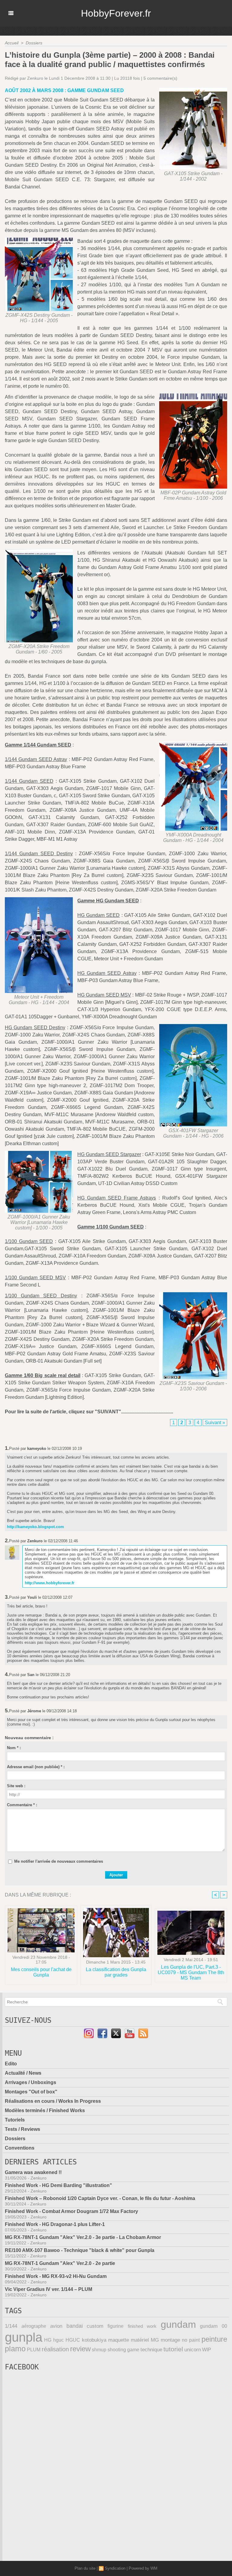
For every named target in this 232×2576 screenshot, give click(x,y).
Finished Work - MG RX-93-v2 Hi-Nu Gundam (56, 2276)
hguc (58, 2340)
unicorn (193, 2350)
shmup (99, 2350)
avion (56, 2326)
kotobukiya (94, 2340)
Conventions (20, 2148)
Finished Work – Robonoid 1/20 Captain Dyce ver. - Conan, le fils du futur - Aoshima (100, 2198)
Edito (11, 2064)
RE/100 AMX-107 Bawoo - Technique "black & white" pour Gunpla (80, 2250)
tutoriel (173, 2349)
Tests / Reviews (23, 2129)
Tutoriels (15, 2120)
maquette (119, 2340)
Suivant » (215, 1423)
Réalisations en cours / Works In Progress (53, 2101)
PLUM (34, 2350)
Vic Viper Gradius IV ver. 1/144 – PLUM (48, 2289)
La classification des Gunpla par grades (116, 1972)
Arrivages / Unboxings (31, 2082)
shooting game (123, 2350)
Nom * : (14, 1748)
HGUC (73, 2340)
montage (170, 2340)
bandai (75, 2326)
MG (155, 2340)
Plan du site (85, 2568)
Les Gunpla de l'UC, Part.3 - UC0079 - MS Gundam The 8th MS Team (191, 1972)
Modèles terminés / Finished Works (45, 2110)
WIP (207, 2350)
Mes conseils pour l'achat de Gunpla (41, 1972)
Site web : (16, 1786)
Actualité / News (23, 2073)
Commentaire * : (22, 1805)
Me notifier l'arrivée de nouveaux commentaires (59, 1861)
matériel (140, 2340)
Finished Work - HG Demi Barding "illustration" (58, 2185)
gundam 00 (214, 2326)
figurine (116, 2326)
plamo (15, 2349)
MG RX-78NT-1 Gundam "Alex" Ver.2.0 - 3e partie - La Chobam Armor (83, 2237)
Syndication (115, 2568)
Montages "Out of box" (31, 2092)
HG (48, 2340)
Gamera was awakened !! (33, 2172)
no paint (191, 2340)
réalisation (55, 2349)
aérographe (34, 2326)
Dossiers (34, 43)
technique (151, 2350)
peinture (214, 2339)
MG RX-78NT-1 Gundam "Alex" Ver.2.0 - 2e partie (60, 2263)
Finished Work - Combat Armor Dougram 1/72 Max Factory (71, 2211)
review (80, 2349)
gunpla (24, 2337)
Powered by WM (143, 2568)
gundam (178, 2324)
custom (95, 2326)
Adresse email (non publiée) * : (36, 1767)
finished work (142, 2326)
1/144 (11, 2326)
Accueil (12, 43)
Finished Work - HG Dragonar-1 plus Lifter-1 (55, 2224)
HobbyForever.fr (116, 13)
